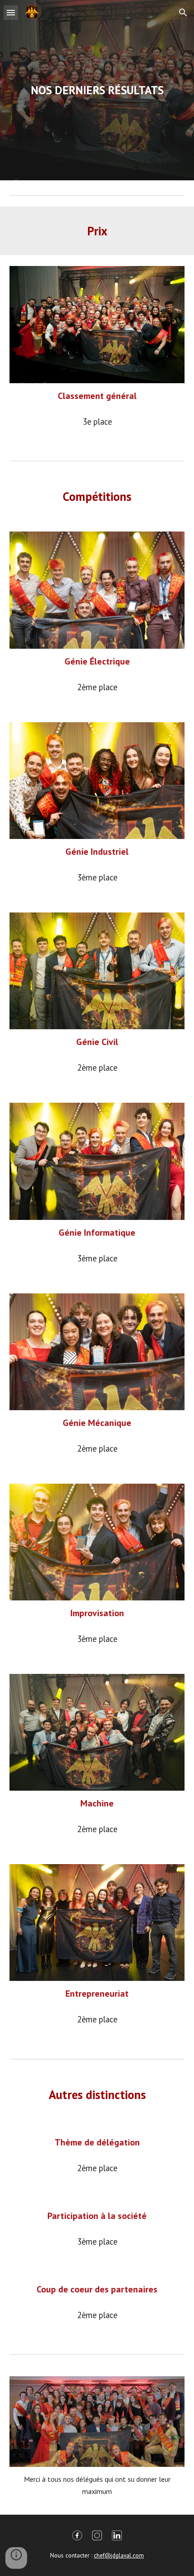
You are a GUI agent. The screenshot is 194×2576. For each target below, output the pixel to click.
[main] (97, 90)
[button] (11, 12)
